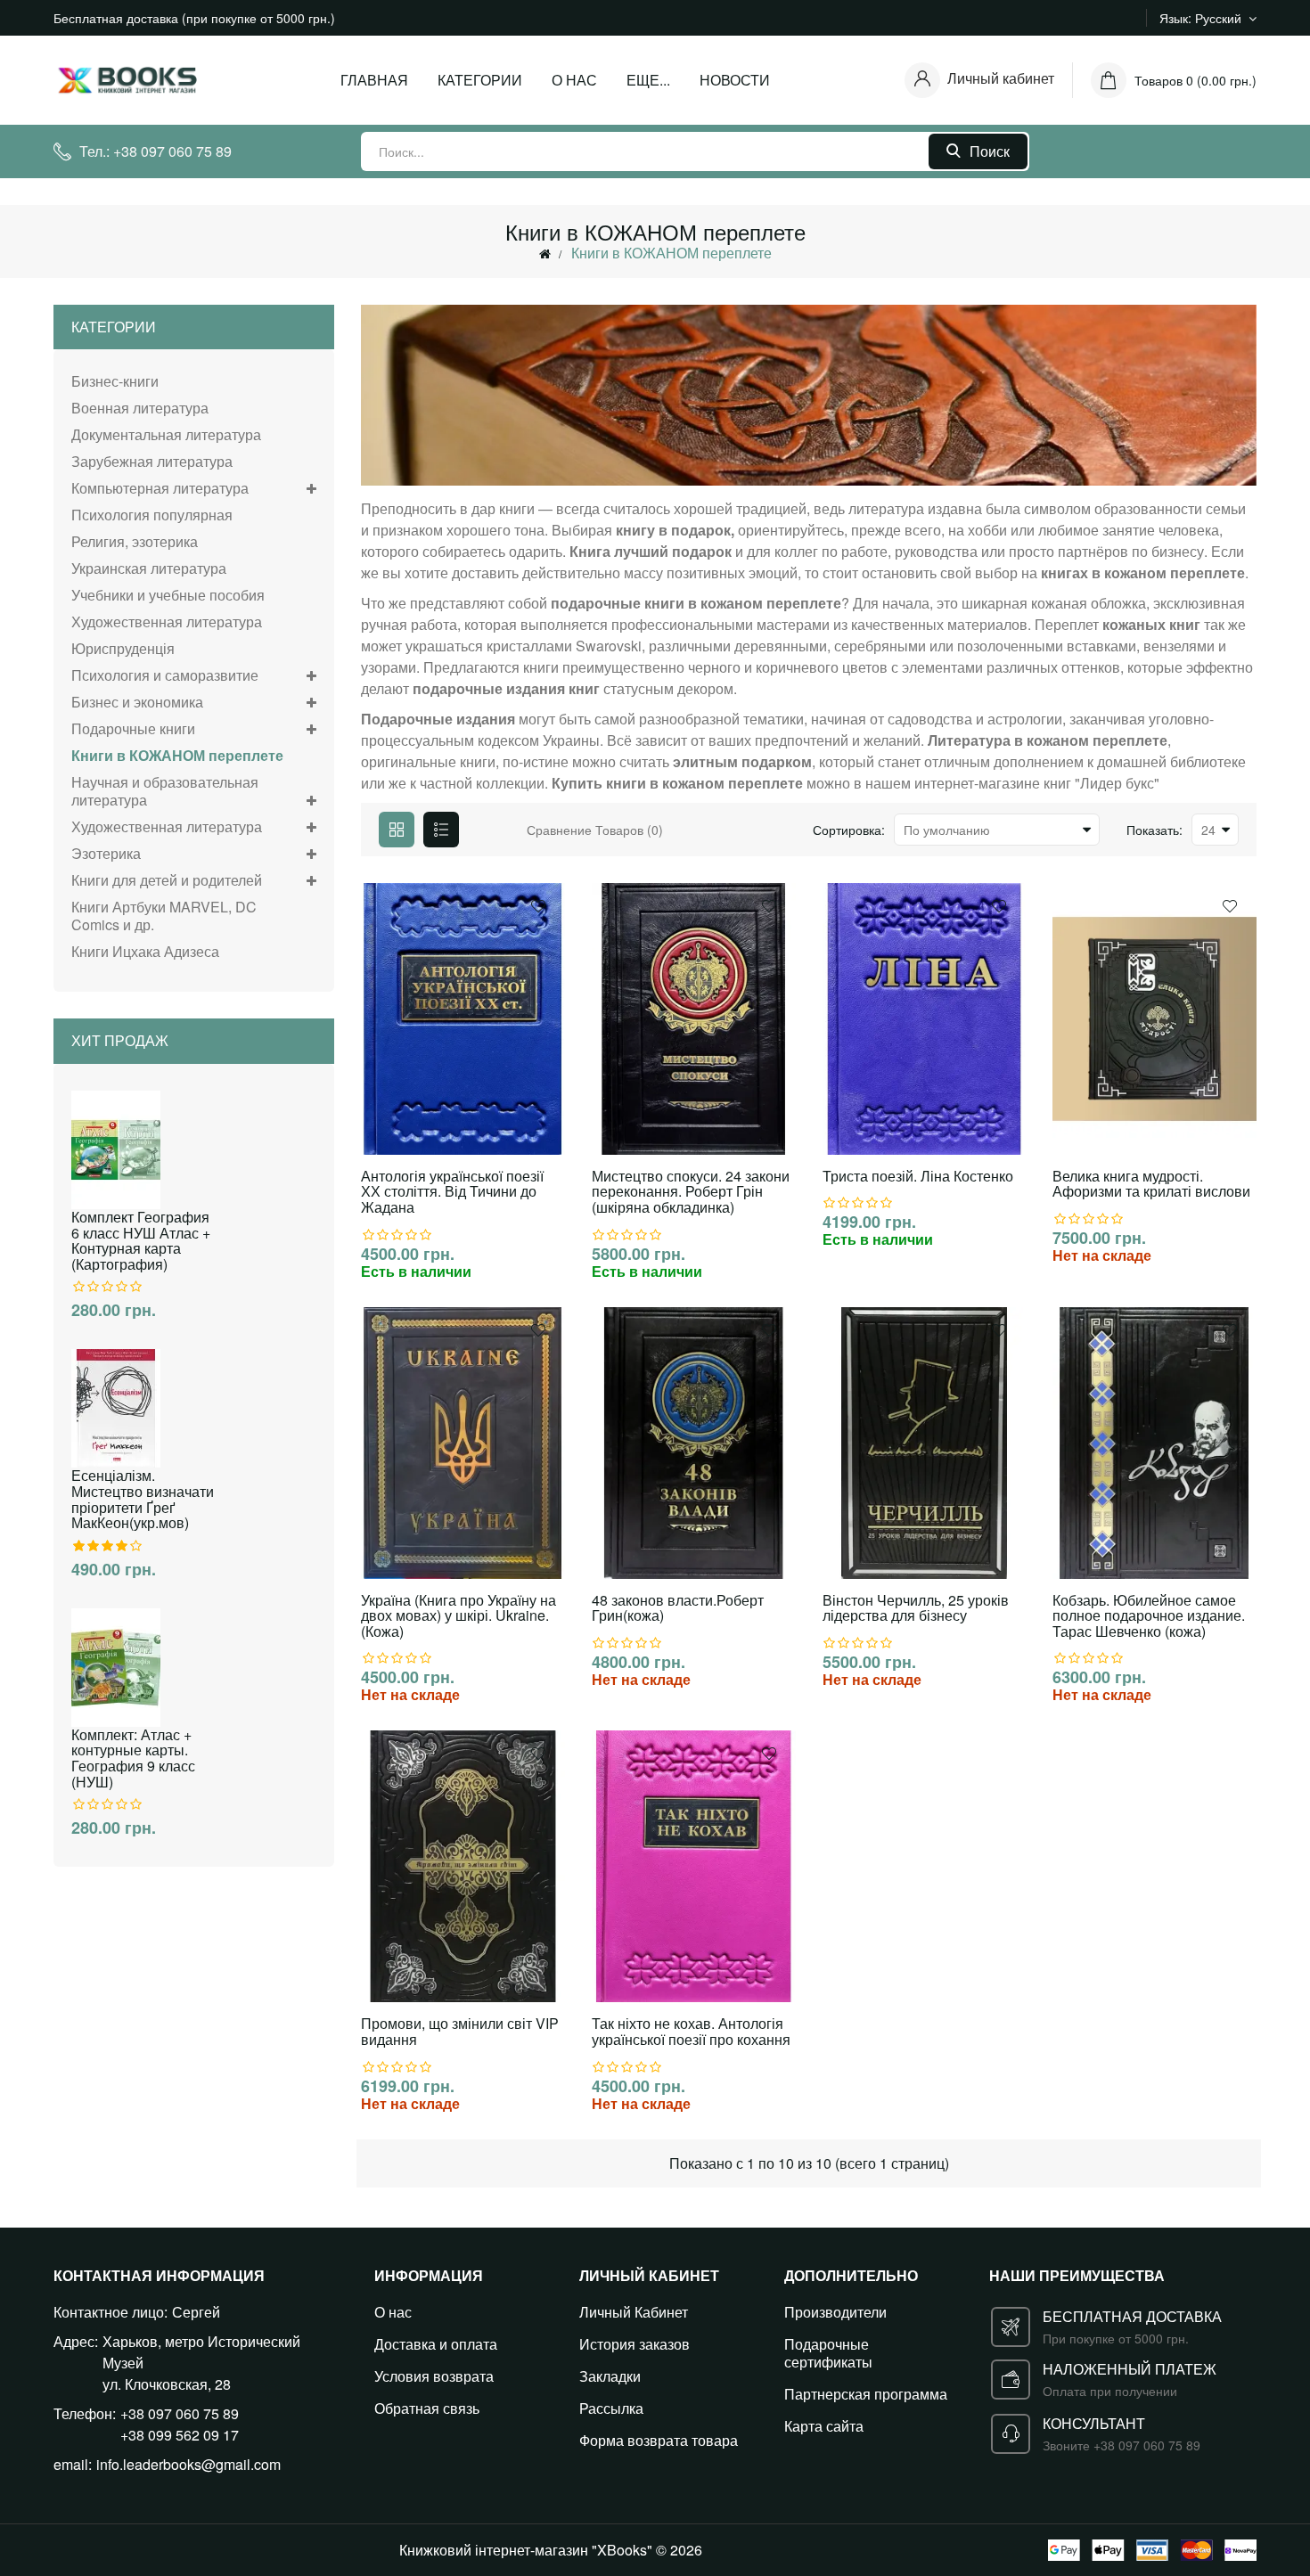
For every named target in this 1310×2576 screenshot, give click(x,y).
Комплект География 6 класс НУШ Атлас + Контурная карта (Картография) (141, 1240)
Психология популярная (152, 515)
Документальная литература (166, 434)
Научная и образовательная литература (165, 791)
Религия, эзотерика (135, 541)
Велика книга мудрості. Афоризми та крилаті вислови (1151, 1184)
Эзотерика (106, 853)
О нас (574, 80)
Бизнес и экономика (137, 702)
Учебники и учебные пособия (168, 595)
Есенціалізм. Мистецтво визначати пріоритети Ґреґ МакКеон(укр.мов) (143, 1499)
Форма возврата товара (659, 2440)
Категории (480, 80)
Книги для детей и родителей (167, 880)
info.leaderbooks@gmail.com (188, 2464)
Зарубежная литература (152, 461)
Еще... (648, 80)
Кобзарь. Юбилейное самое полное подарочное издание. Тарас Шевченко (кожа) (1149, 1616)
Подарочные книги (133, 728)
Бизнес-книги (115, 382)
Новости (735, 80)
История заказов (635, 2344)
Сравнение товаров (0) (595, 830)
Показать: (1154, 830)
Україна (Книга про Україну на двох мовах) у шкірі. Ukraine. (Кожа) (458, 1616)
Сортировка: (849, 830)
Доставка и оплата (436, 2344)
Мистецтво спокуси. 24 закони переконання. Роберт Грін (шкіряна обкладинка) (691, 1192)
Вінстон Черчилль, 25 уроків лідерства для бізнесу (916, 1608)
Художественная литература (167, 622)
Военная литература (140, 408)
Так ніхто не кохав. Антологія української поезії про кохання (691, 2031)
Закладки (610, 2376)
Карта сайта (824, 2426)
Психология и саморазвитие (165, 675)
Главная (374, 80)
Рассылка (611, 2408)
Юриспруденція (123, 648)
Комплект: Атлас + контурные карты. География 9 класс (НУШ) (133, 1758)
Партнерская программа (866, 2394)
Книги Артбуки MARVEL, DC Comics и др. (164, 916)
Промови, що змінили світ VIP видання (460, 2031)
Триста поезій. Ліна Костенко (918, 1176)
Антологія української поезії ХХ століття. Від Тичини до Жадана (452, 1192)
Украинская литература (149, 568)
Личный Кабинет (634, 2312)
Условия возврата (434, 2376)
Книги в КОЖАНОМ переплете (671, 253)
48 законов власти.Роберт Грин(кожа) (678, 1608)
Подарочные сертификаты (828, 2353)
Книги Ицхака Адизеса (145, 951)
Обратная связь (427, 2408)
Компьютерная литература (160, 488)
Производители (835, 2312)
